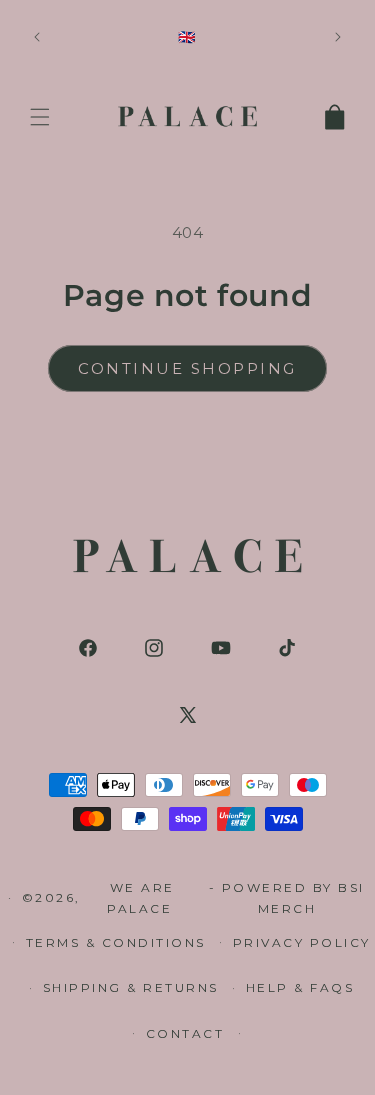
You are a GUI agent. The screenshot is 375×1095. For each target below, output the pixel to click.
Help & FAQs (300, 987)
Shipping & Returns (131, 987)
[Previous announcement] (37, 37)
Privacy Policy (302, 942)
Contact (185, 1033)
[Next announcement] (338, 37)
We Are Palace (142, 898)
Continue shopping (187, 368)
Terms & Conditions (116, 942)
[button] (40, 117)
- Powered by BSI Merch (287, 898)
